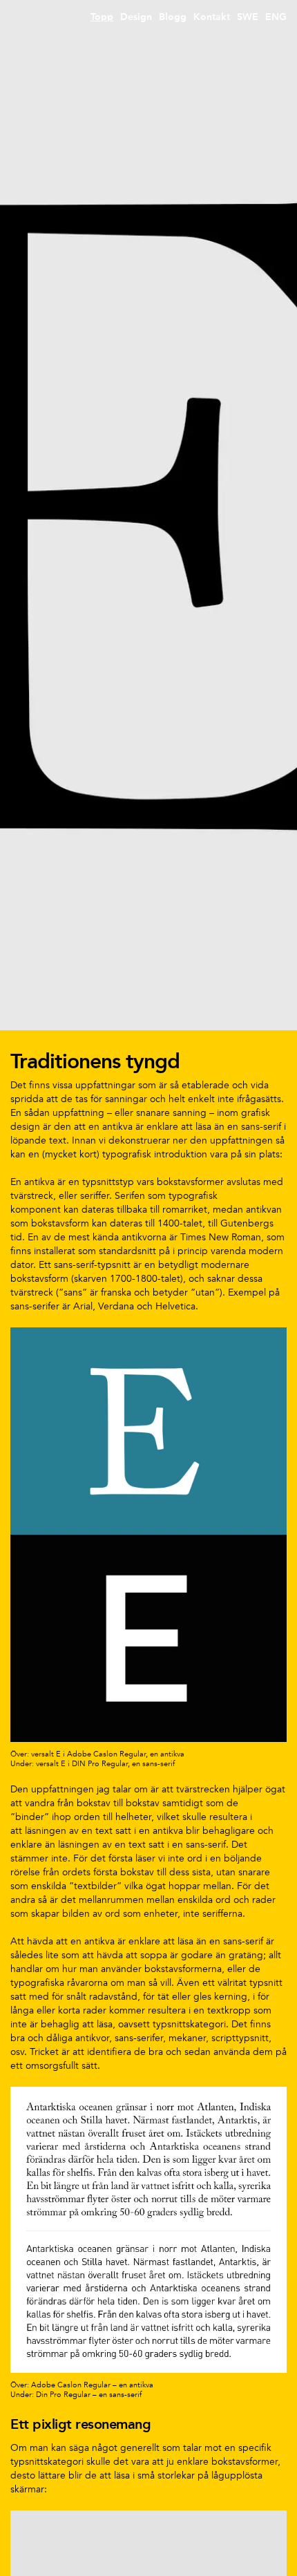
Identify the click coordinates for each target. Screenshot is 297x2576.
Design (136, 17)
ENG (276, 17)
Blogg (173, 17)
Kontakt (212, 17)
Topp (102, 17)
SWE (248, 17)
